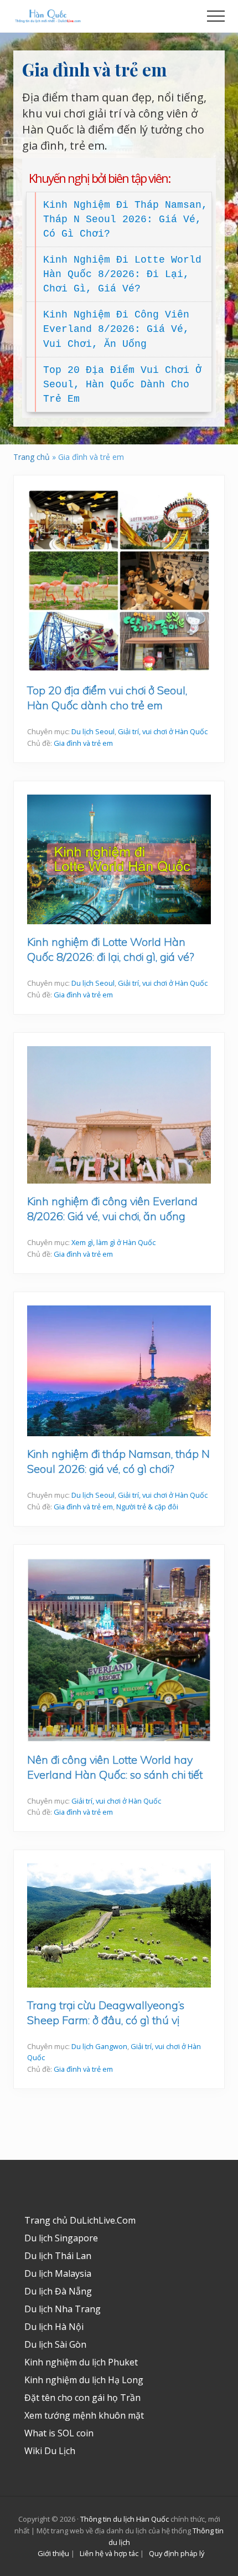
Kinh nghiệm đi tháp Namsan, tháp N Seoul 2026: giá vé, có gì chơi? (125, 219)
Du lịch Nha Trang (63, 2309)
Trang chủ (32, 457)
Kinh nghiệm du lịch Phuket (81, 2362)
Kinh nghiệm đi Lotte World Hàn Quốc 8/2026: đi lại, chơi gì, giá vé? (122, 274)
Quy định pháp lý (177, 2553)
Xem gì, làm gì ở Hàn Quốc (113, 1242)
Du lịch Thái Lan (58, 2256)
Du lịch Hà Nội (54, 2327)
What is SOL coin (59, 2433)
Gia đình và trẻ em (83, 743)
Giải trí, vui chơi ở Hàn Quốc (163, 731)
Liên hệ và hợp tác (109, 2553)
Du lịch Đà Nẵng (58, 2291)
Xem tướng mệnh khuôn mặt (84, 2415)
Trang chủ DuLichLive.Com (80, 2220)
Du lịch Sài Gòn (55, 2344)
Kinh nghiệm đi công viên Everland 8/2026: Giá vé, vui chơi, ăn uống (116, 329)
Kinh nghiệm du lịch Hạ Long (84, 2380)
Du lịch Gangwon (99, 2046)
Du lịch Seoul (93, 731)
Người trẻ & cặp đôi (147, 1507)
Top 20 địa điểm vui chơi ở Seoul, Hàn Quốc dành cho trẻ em (122, 385)
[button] (216, 16)
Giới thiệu (53, 2553)
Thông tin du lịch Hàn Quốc (125, 2519)
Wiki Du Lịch (50, 2451)
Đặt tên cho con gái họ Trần (82, 2398)
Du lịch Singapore (61, 2238)
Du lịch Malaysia (58, 2273)
